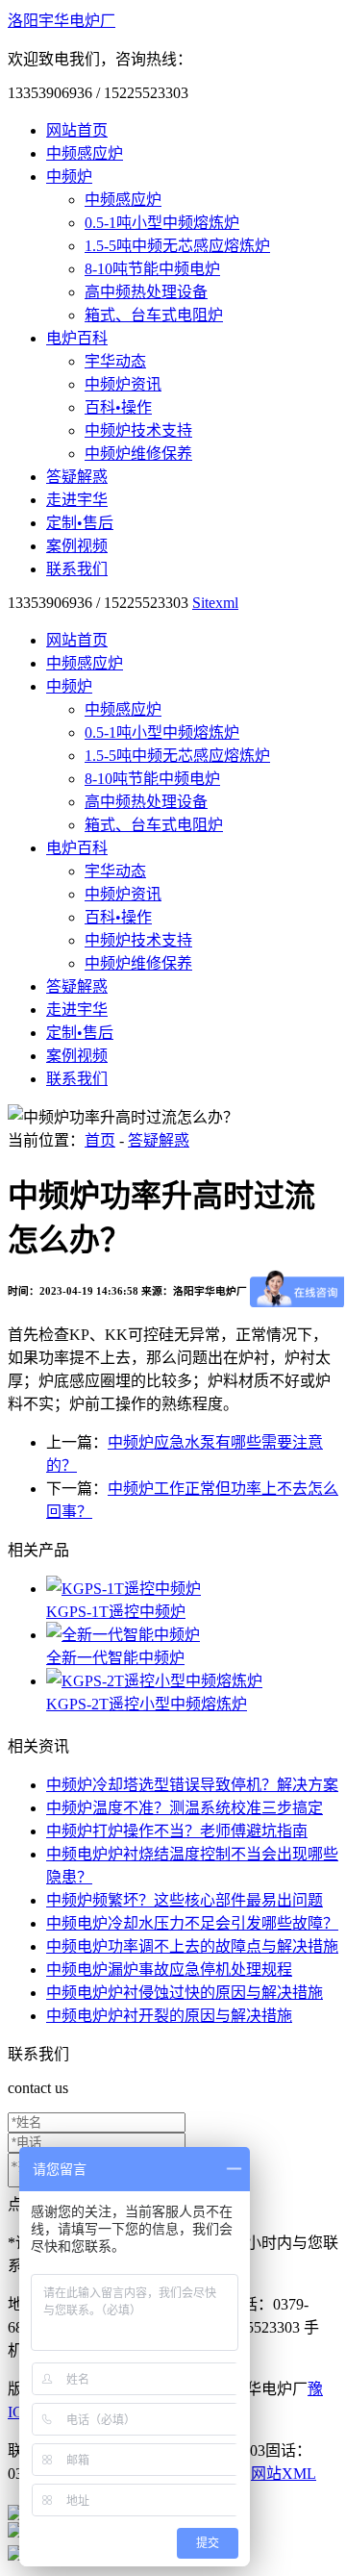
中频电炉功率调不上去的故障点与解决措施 (192, 1946)
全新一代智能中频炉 (115, 1658)
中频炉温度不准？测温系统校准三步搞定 (185, 1808)
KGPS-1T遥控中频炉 (116, 1612)
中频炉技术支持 (138, 430)
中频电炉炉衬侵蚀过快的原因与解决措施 (185, 1993)
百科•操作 (118, 407)
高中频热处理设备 (146, 292)
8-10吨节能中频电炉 (152, 269)
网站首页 (77, 130)
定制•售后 (80, 523)
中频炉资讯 (123, 384)
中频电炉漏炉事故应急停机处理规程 (169, 1970)
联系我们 (77, 569)
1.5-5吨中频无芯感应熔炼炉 (177, 246)
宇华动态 (115, 361)
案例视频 (77, 546)
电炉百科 (77, 338)
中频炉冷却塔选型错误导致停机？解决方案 (192, 1785)
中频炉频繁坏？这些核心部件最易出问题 (185, 1900)
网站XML (284, 2474)
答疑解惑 (77, 477)
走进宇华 (77, 500)
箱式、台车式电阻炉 (154, 315)
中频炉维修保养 (138, 454)
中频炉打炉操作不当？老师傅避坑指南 (177, 1831)
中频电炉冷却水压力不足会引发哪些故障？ (192, 1923)
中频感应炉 (85, 153)
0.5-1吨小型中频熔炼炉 (162, 223)
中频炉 (69, 177)
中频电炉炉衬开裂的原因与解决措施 (169, 2016)
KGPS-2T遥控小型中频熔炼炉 (147, 1704)
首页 (100, 1140)
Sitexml (215, 603)
